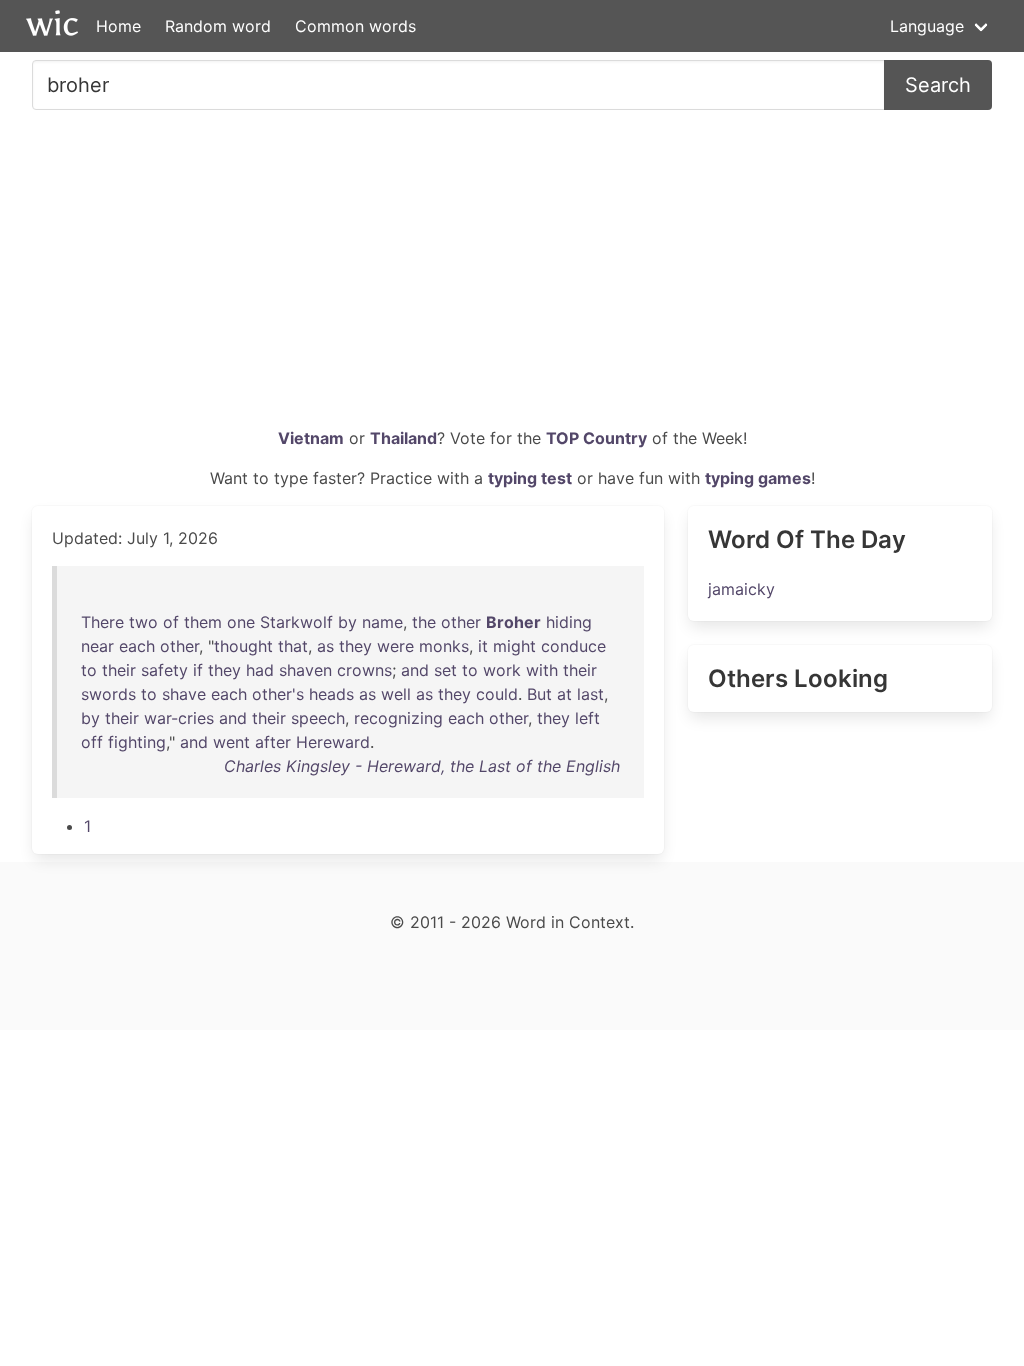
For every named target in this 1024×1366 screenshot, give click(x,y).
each (137, 646)
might (514, 646)
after (273, 742)
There (102, 622)
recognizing (398, 718)
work (502, 670)
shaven (305, 670)
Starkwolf (296, 622)
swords (108, 694)
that (293, 646)
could (497, 694)
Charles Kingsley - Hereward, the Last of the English (422, 766)
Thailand (403, 438)
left (587, 718)
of (171, 622)
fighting (137, 742)
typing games (758, 478)
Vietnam (311, 438)
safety (164, 670)
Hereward (333, 742)
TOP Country (596, 438)
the (424, 622)
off (92, 742)
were (395, 646)
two (143, 622)
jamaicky (741, 589)
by (347, 622)
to (89, 670)
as (325, 646)
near (97, 646)
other (461, 622)
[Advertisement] (512, 276)
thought (243, 646)
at (564, 694)
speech (318, 718)
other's (278, 694)
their (119, 670)
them (203, 622)
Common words (355, 26)
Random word (218, 26)
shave (184, 694)
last (590, 694)
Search (938, 85)
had (260, 670)
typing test (530, 478)
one (241, 622)
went (231, 742)
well (396, 694)
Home (118, 26)
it (483, 646)
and (415, 670)
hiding (569, 622)
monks (444, 646)
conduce (573, 646)
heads (331, 694)
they (355, 646)
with (542, 670)
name (382, 622)
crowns (364, 670)
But (539, 694)
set (445, 670)
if (198, 670)
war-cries (179, 718)
